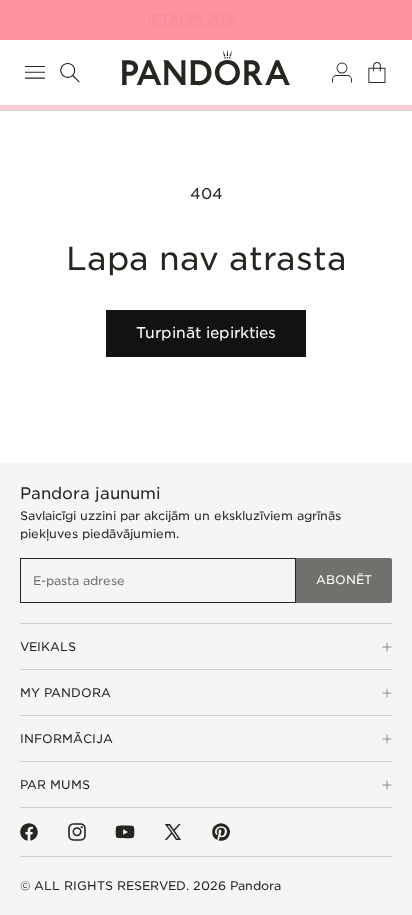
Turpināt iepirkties (206, 333)
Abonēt (344, 579)
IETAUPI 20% (195, 19)
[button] (35, 72)
